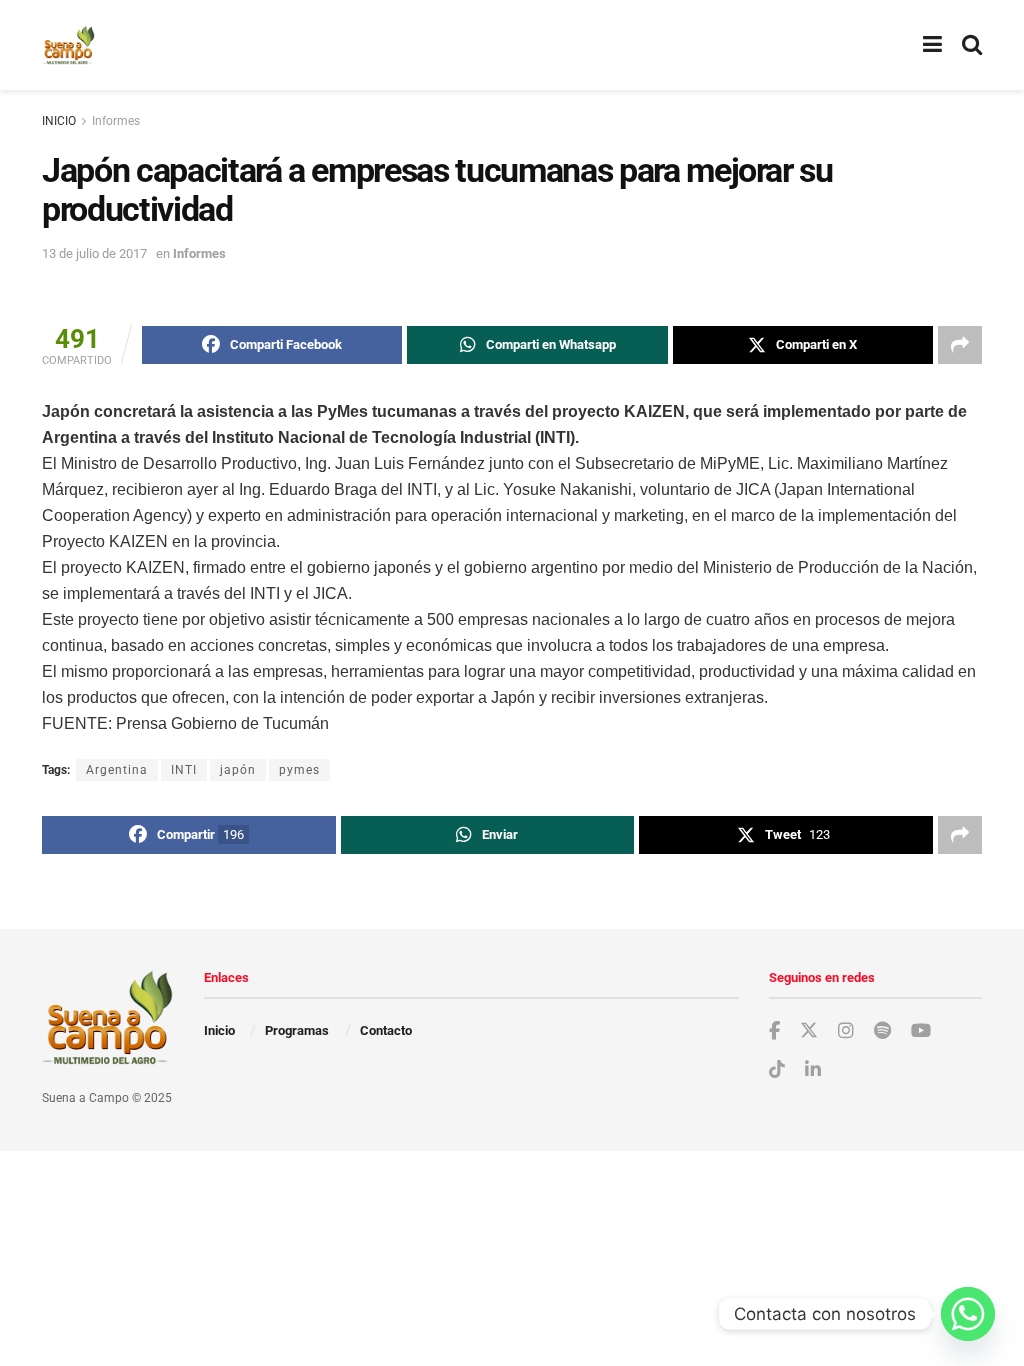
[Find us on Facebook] (774, 1031)
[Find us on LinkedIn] (813, 1070)
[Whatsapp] (968, 1314)
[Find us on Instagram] (846, 1031)
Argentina (117, 770)
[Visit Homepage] (68, 45)
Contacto (386, 1030)
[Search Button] (972, 45)
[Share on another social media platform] (960, 345)
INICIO (59, 121)
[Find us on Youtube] (921, 1031)
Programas (297, 1030)
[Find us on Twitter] (809, 1031)
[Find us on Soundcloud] (882, 1031)
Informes (116, 121)
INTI (184, 770)
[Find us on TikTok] (777, 1070)
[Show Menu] (932, 45)
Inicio (219, 1030)
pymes (299, 770)
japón (238, 770)
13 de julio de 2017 (94, 253)
